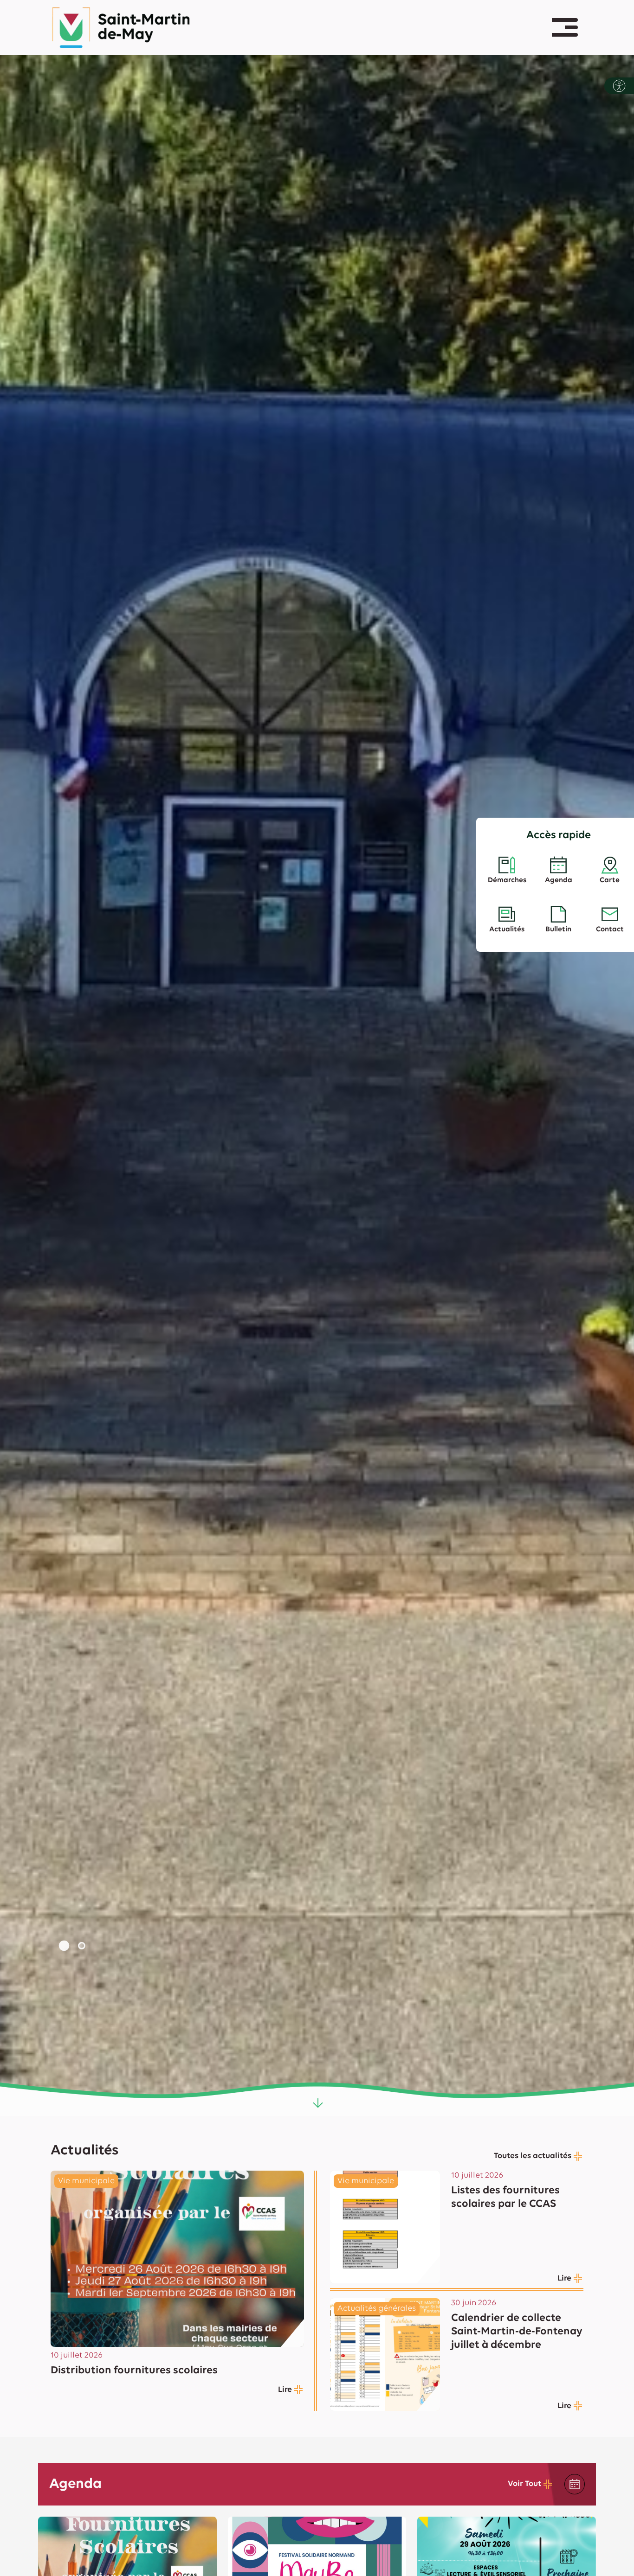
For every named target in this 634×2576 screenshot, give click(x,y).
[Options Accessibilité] (619, 86)
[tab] (64, 1946)
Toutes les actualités (533, 2156)
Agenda (559, 880)
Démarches (507, 880)
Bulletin (558, 929)
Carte (610, 880)
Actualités (507, 929)
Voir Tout (524, 2484)
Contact (610, 929)
